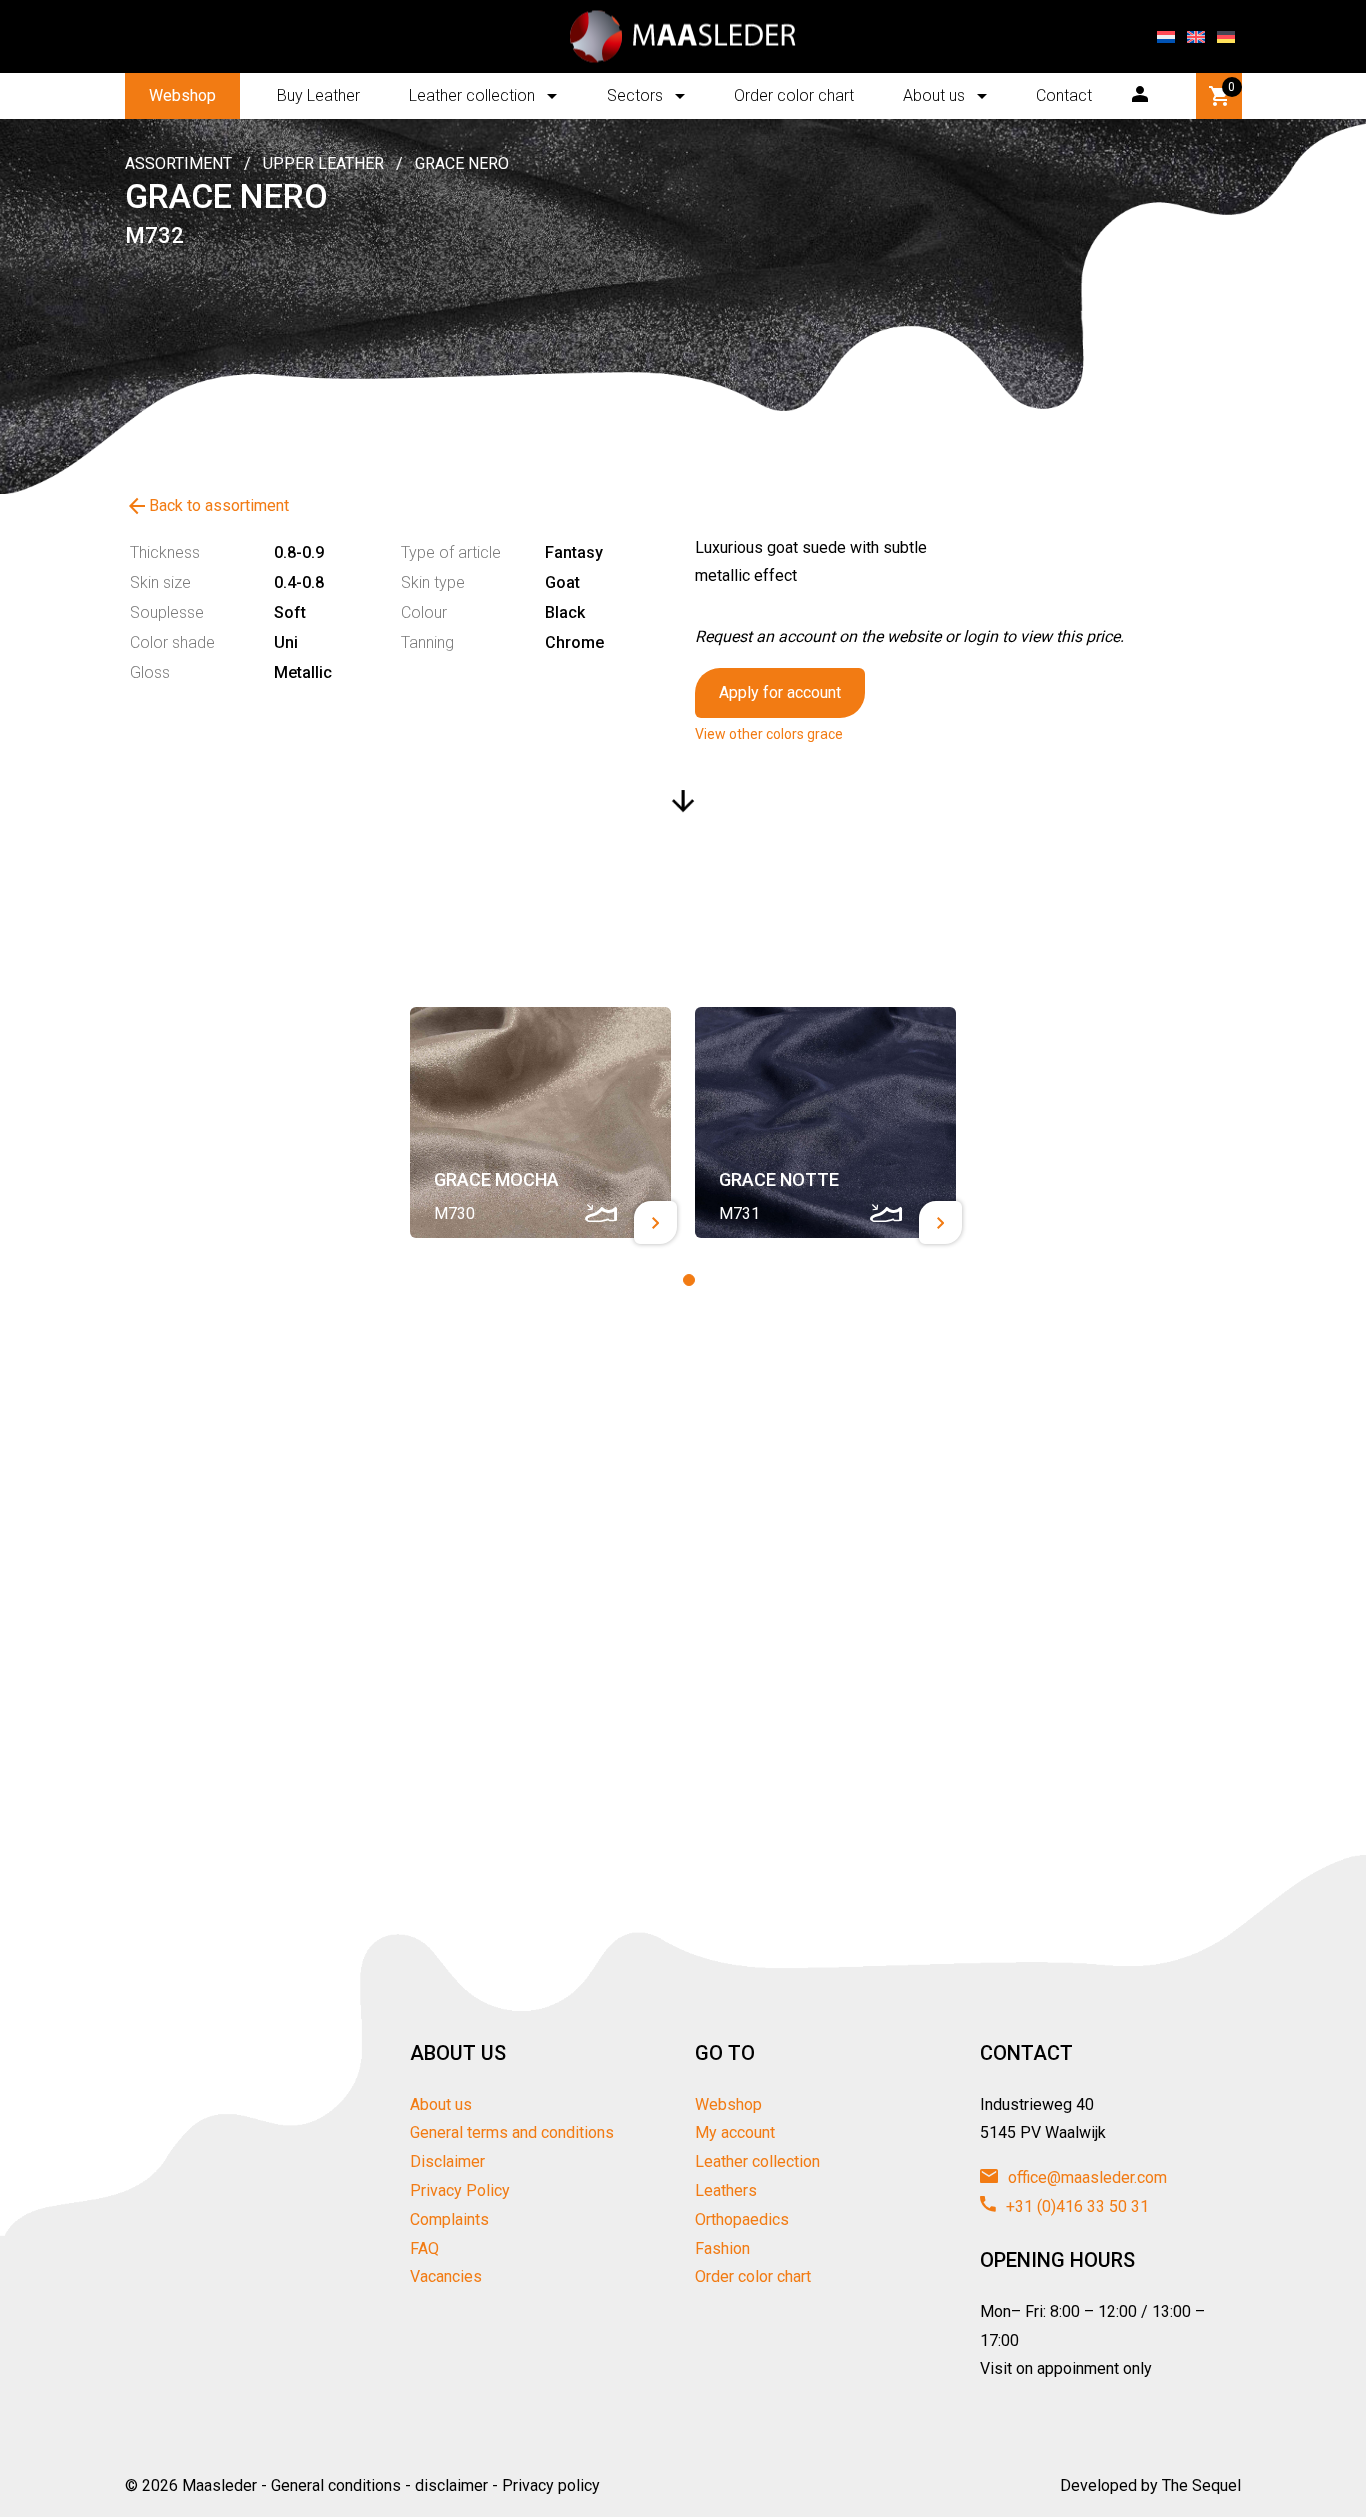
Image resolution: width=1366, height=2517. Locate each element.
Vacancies (446, 2276)
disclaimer (451, 2485)
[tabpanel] (540, 1122)
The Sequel (1201, 2485)
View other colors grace (769, 734)
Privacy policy (551, 2485)
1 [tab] (689, 1280)
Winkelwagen (1231, 87)
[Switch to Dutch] (1166, 37)
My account (735, 2132)
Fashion (722, 2248)
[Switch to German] (1226, 37)
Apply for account (780, 692)
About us (934, 95)
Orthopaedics (742, 2219)
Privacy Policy (460, 2190)
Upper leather (323, 163)
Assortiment (178, 163)
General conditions (336, 2485)
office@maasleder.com (1085, 2177)
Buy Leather (318, 95)
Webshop (182, 95)
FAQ (424, 2248)
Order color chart (794, 95)
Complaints (449, 2219)
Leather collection (472, 95)
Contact (1064, 95)
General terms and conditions (512, 2132)
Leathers (726, 2190)
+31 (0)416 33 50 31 (1075, 2206)
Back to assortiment (207, 506)
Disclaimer (447, 2161)
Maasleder (219, 2485)
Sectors (635, 95)
